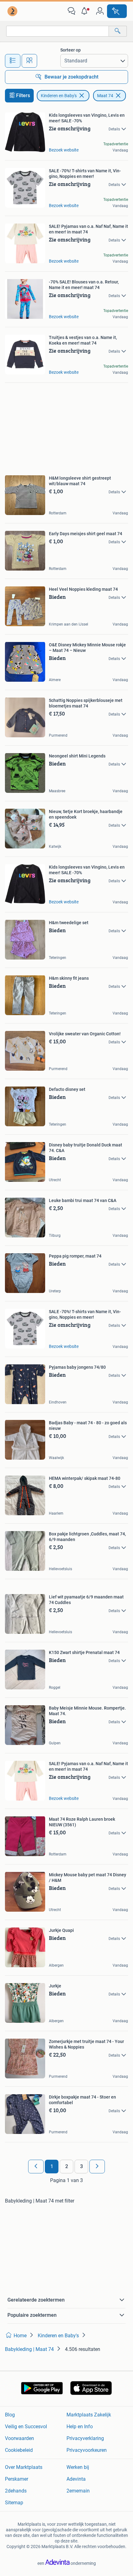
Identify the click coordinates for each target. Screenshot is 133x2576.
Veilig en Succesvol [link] (26, 2427)
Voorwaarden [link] (19, 2438)
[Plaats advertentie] (117, 11)
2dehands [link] (16, 2491)
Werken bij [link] (78, 2467)
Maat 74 (105, 96)
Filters (23, 95)
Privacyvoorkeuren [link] (87, 2450)
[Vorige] (36, 2167)
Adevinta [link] (76, 2479)
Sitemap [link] (14, 2503)
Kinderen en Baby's (59, 96)
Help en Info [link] (80, 2427)
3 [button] (82, 2166)
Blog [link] (10, 2415)
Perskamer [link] (17, 2479)
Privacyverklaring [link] (85, 2438)
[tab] (13, 61)
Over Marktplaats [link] (24, 2467)
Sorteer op (71, 50)
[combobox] (58, 31)
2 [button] (67, 2166)
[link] (13, 11)
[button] (86, 11)
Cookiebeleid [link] (19, 2450)
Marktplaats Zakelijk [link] (89, 2415)
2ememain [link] (78, 2491)
